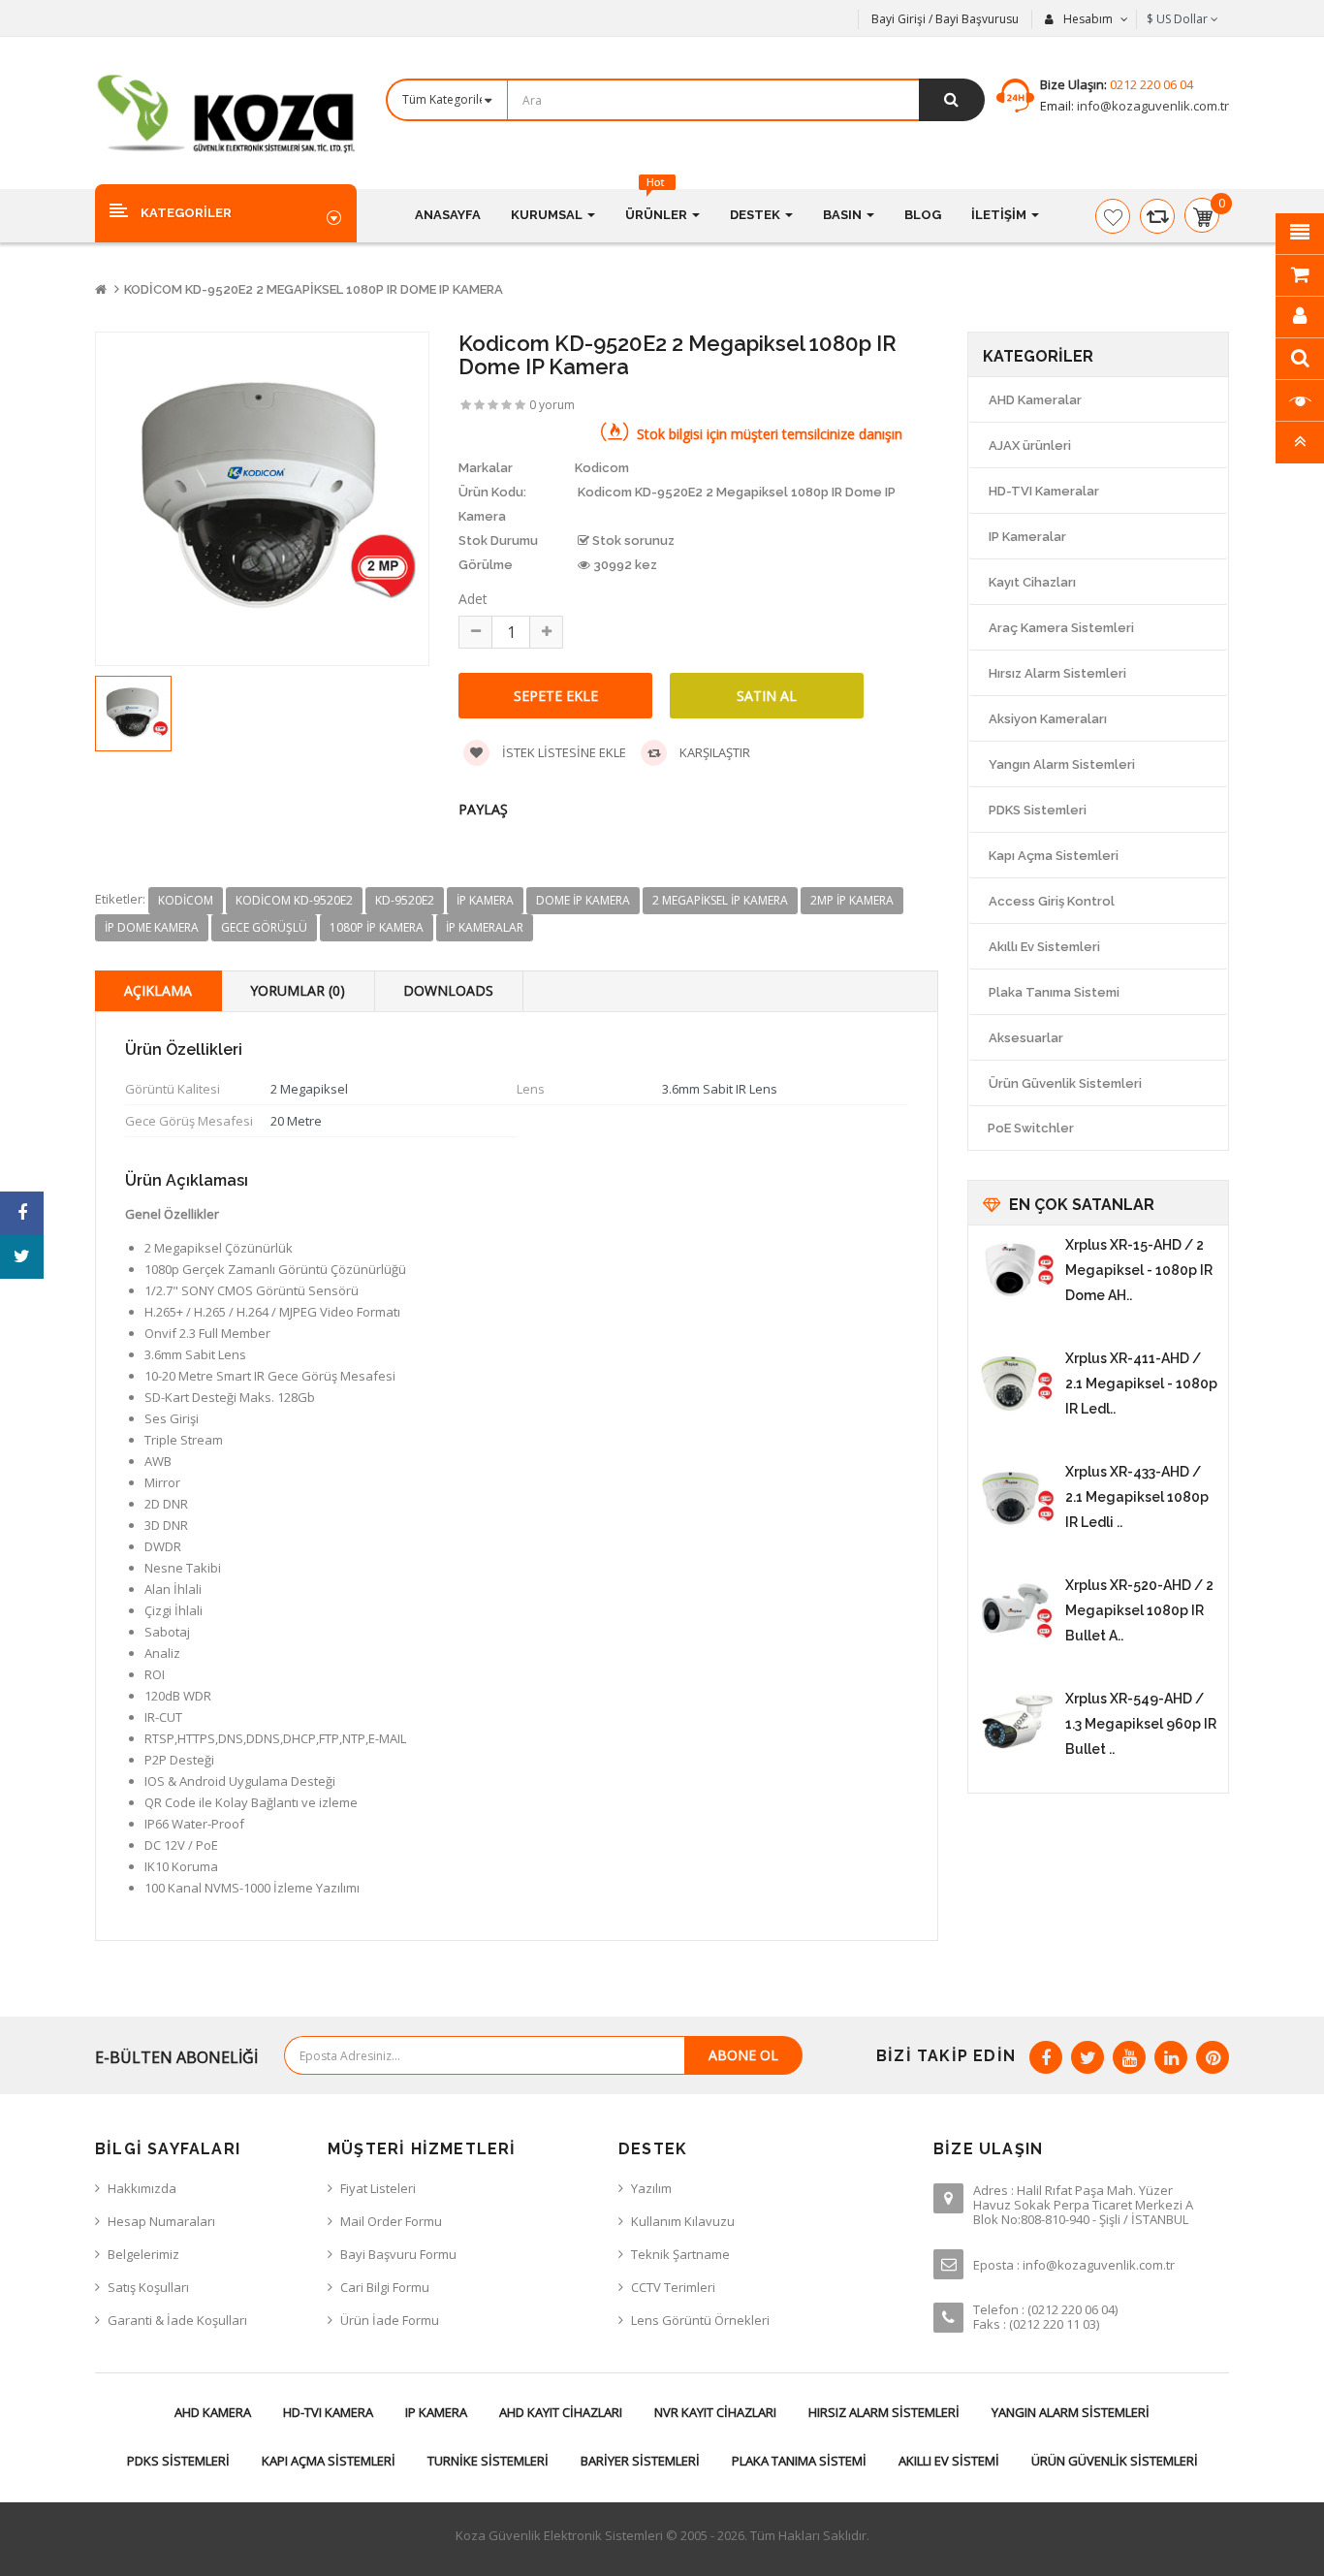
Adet (473, 599)
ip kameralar (485, 927)
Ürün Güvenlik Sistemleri (1065, 1083)
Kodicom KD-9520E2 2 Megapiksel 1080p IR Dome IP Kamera (314, 289)
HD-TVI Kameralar (1044, 491)
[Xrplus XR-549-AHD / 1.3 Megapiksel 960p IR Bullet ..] (1017, 1725)
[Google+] (1129, 2057)
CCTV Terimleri (673, 2287)
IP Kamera (436, 2412)
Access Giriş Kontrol (1052, 901)
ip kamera (485, 900)
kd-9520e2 (405, 900)
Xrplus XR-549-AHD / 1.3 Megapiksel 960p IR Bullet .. (1141, 1724)
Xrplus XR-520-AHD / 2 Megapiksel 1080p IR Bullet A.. (1139, 1610)
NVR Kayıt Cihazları (715, 2412)
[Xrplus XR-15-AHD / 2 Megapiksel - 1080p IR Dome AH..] (1017, 1271)
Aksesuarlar (1026, 1038)
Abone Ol (743, 2055)
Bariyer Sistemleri (640, 2461)
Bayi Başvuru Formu (398, 2254)
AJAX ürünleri (1030, 445)
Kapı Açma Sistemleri (1054, 856)
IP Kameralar (1027, 537)
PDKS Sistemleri (1038, 810)
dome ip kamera (583, 900)
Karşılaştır (713, 752)
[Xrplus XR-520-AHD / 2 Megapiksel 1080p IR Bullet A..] (1017, 1611)
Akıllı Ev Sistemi (949, 2461)
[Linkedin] (1171, 2057)
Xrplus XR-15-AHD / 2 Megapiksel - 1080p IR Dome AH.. (1139, 1270)
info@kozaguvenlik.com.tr (1151, 106)
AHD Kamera (213, 2412)
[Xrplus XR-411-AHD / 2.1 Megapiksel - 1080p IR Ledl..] (1017, 1384)
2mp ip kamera (852, 900)
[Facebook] (1046, 2057)
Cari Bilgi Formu (385, 2287)
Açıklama (158, 990)
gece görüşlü (264, 927)
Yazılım (651, 2188)
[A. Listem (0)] (1113, 216)
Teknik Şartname (680, 2254)
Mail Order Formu (391, 2221)
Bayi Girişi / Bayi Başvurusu (945, 19)
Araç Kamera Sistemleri (1061, 628)
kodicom (186, 900)
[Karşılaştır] (1157, 216)
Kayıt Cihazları (1032, 582)
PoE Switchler (1031, 1128)
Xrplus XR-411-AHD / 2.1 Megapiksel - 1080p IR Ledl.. (1141, 1383)
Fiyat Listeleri (378, 2188)
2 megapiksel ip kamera (720, 900)
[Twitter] (1088, 2057)
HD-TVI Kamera (328, 2412)
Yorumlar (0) (298, 990)
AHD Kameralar (1035, 400)
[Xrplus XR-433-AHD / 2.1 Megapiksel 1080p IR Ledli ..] (1017, 1498)
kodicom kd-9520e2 (294, 900)
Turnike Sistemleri (488, 2461)
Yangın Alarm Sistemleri (1062, 764)
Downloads (448, 990)
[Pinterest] (1213, 2057)
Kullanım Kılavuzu (683, 2221)
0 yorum (552, 405)
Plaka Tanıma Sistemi (1054, 992)
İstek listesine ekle (563, 752)
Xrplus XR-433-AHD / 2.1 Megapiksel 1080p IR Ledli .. (1137, 1497)
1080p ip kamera (377, 927)
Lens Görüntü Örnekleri (700, 2320)
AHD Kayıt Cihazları (561, 2412)
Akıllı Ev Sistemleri (1044, 947)
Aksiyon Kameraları (1048, 719)
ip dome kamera (152, 927)
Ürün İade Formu (390, 2320)
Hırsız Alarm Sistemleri (1057, 673)
